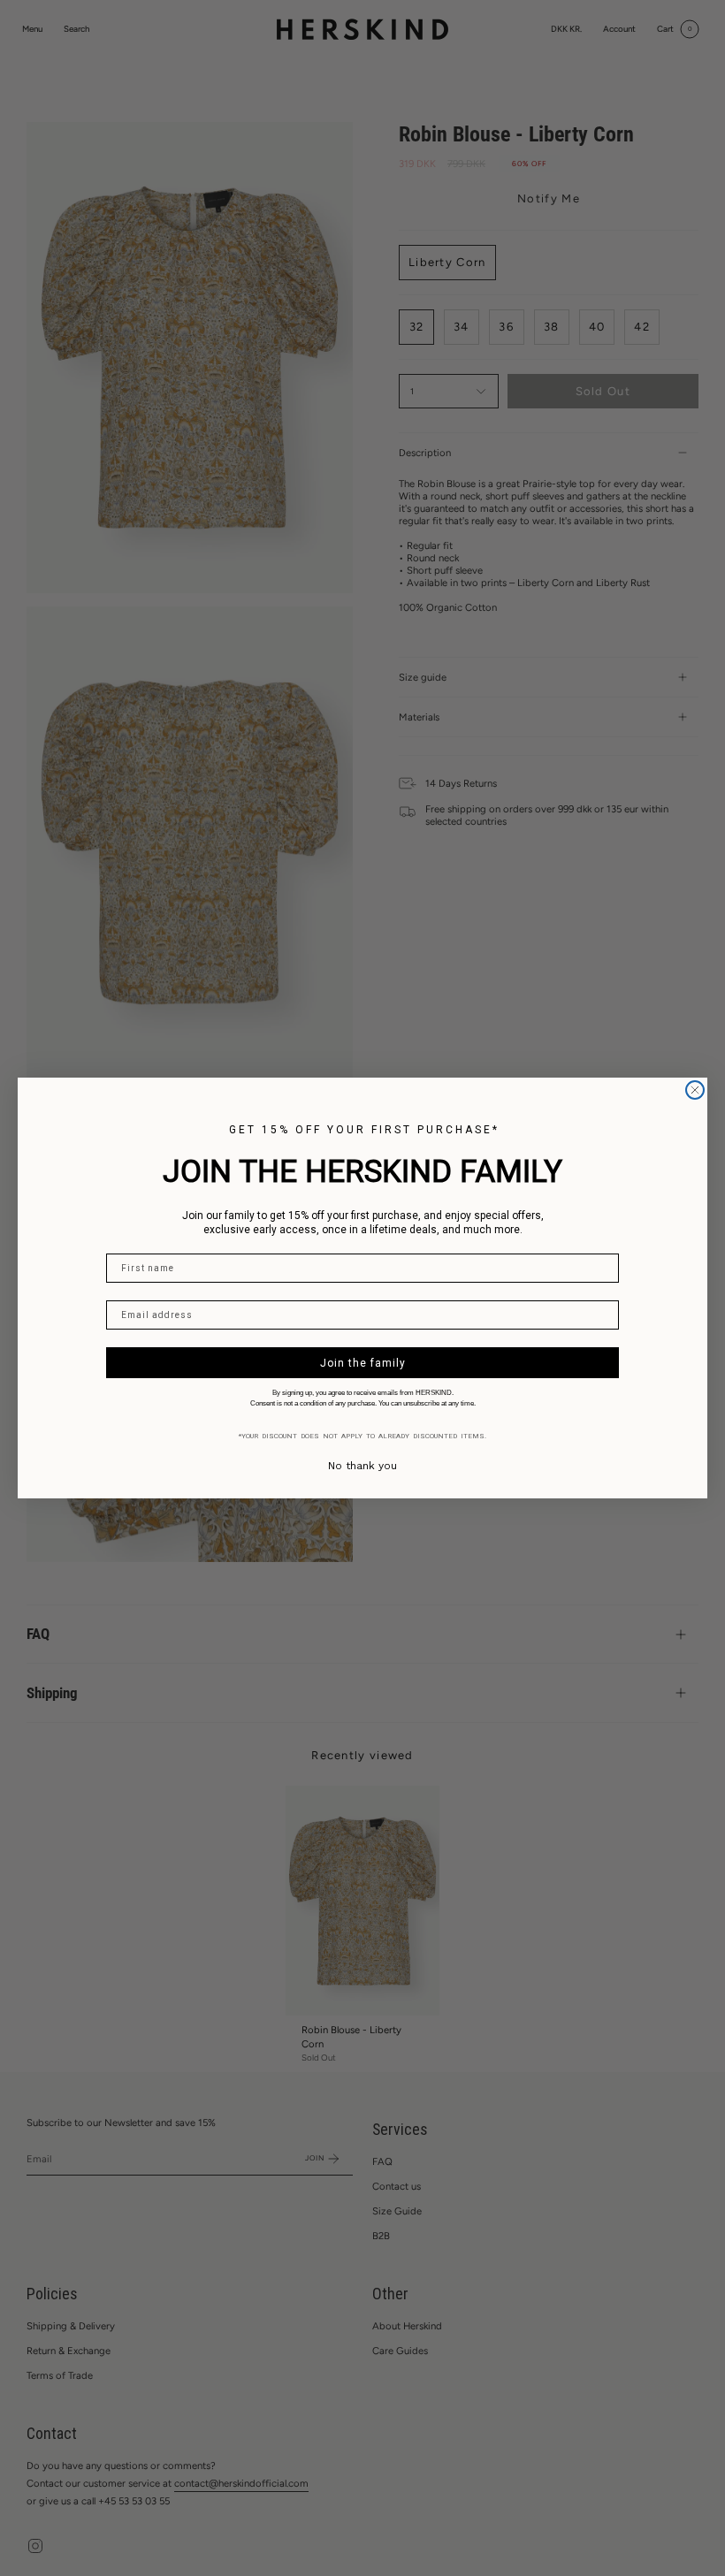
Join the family (363, 1363)
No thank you (362, 1466)
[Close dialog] (695, 1090)
